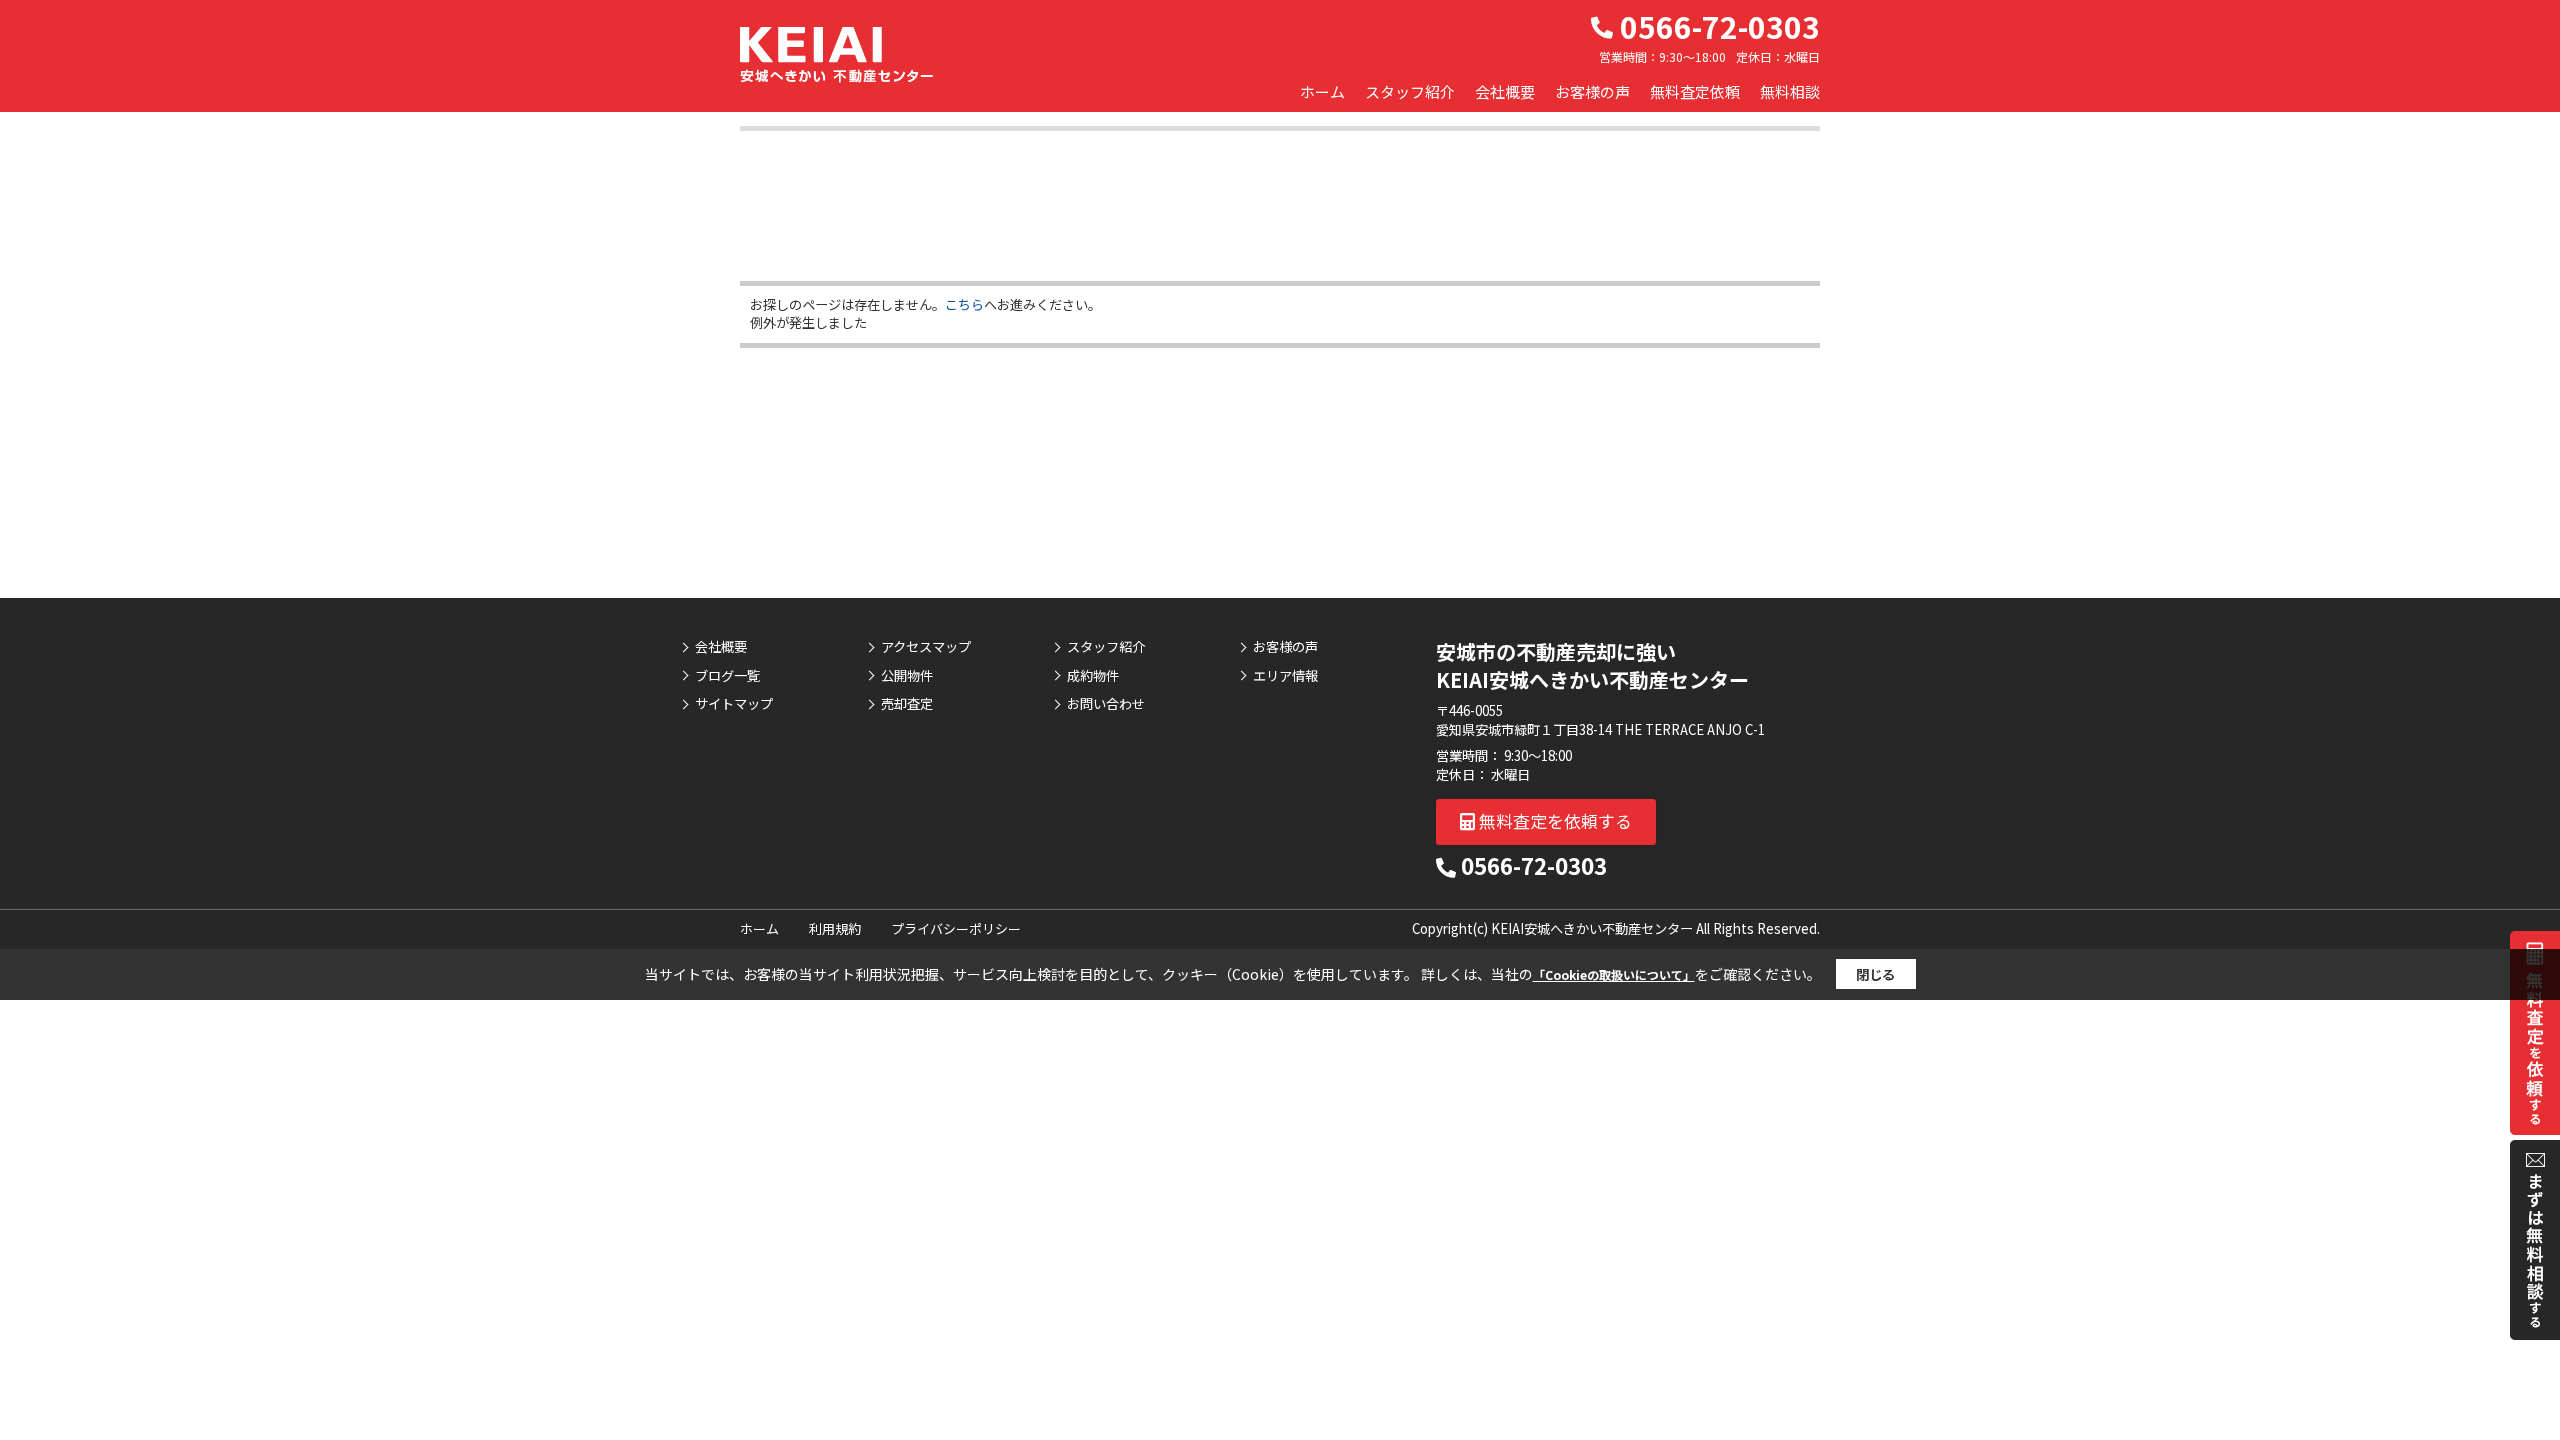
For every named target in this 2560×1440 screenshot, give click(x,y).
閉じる (1875, 974)
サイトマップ (734, 704)
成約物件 (1093, 676)
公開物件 (907, 676)
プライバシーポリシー (956, 928)
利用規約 (835, 928)
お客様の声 (1592, 91)
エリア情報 (1285, 676)
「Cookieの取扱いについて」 (1614, 974)
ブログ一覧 (727, 676)
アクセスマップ (926, 647)
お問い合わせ (1106, 704)
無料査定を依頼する (1553, 820)
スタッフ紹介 (1410, 91)
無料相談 (1790, 91)
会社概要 (1505, 91)
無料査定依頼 (1695, 91)
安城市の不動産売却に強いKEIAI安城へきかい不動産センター (1592, 665)
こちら (964, 304)
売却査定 (907, 704)
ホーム (1322, 91)
